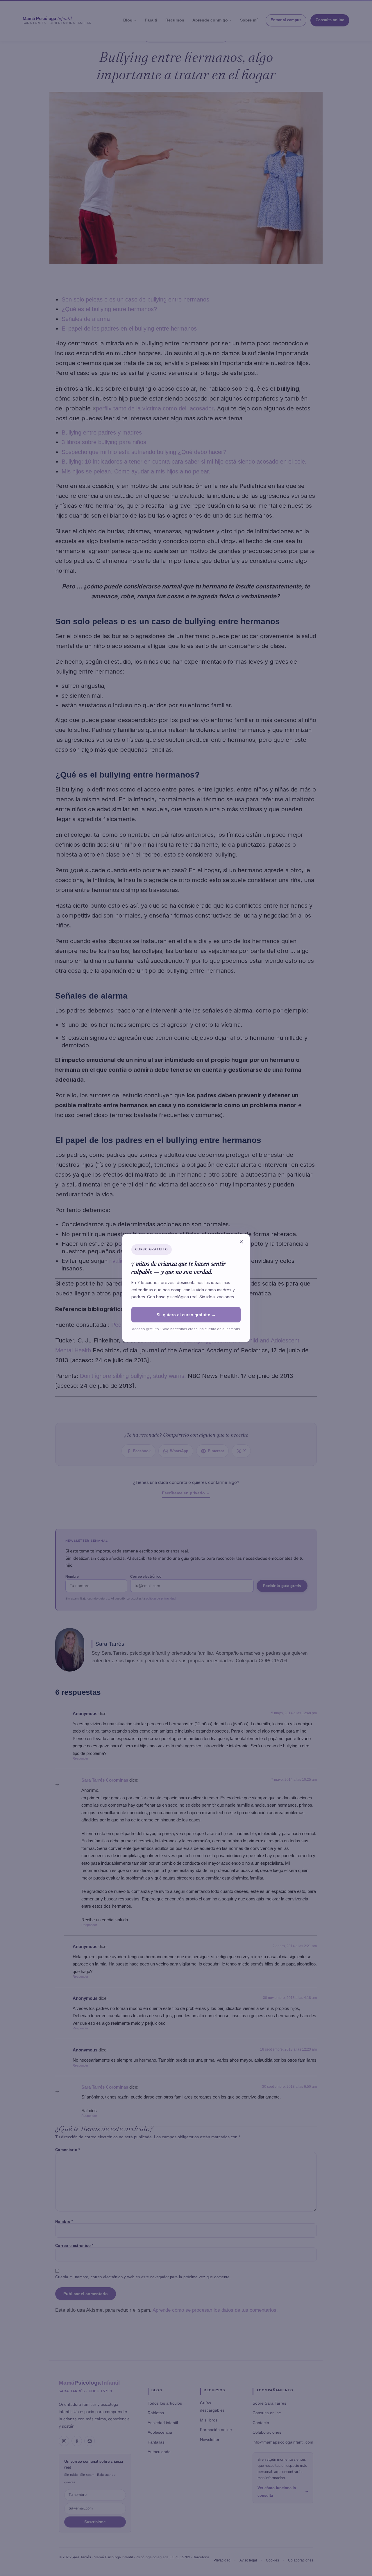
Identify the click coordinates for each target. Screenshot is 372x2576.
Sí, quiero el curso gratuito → (186, 1315)
